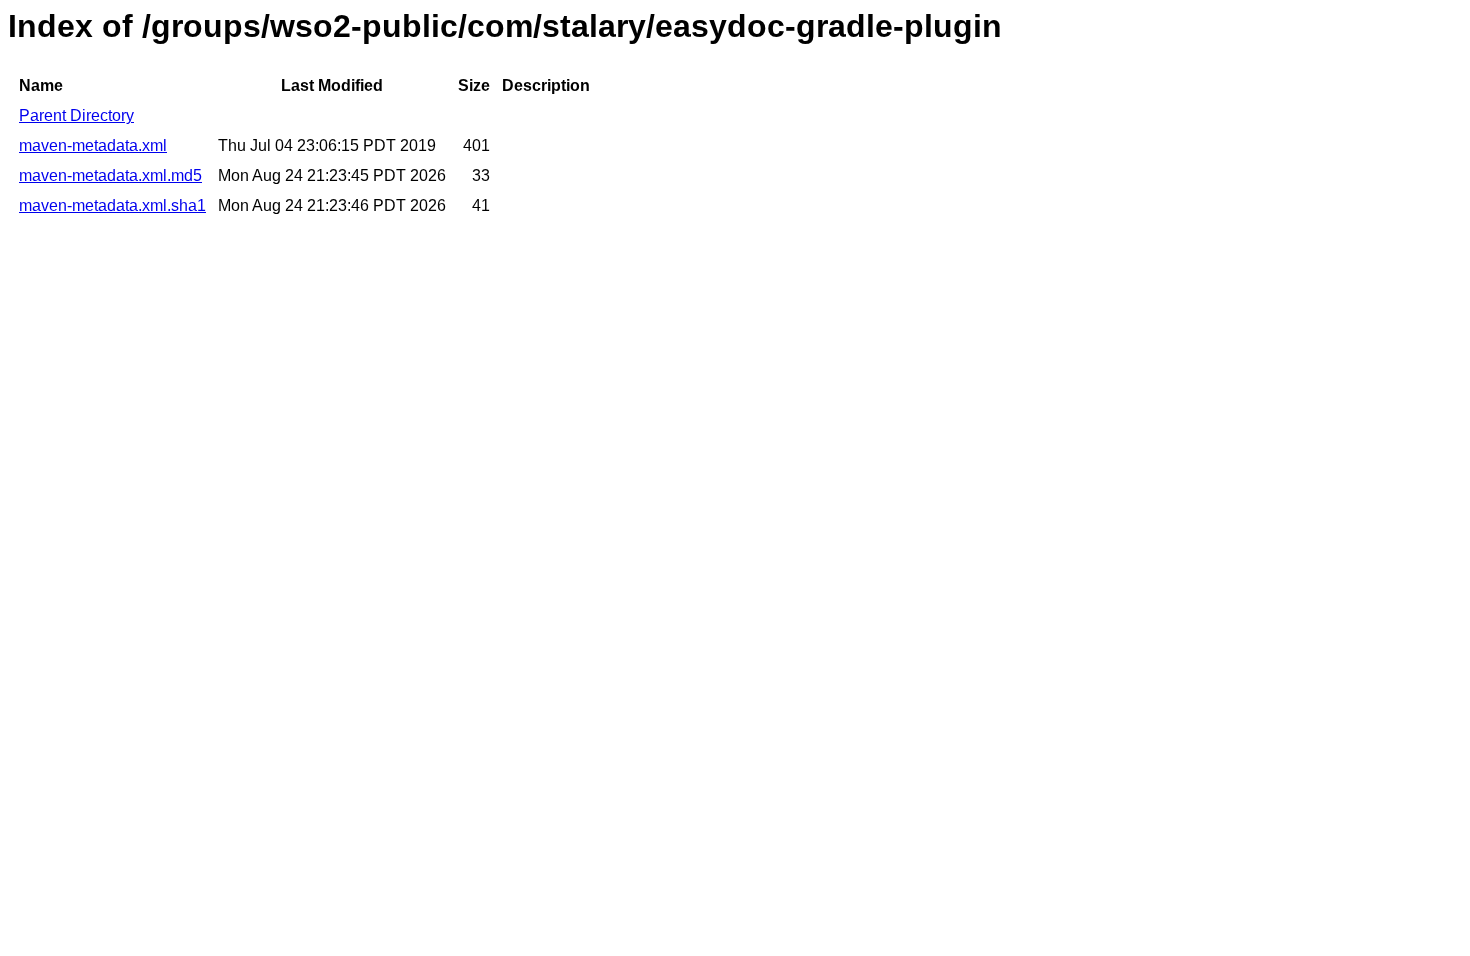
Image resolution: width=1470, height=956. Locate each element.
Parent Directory (76, 115)
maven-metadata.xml (93, 145)
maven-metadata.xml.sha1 (112, 205)
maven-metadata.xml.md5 (110, 175)
